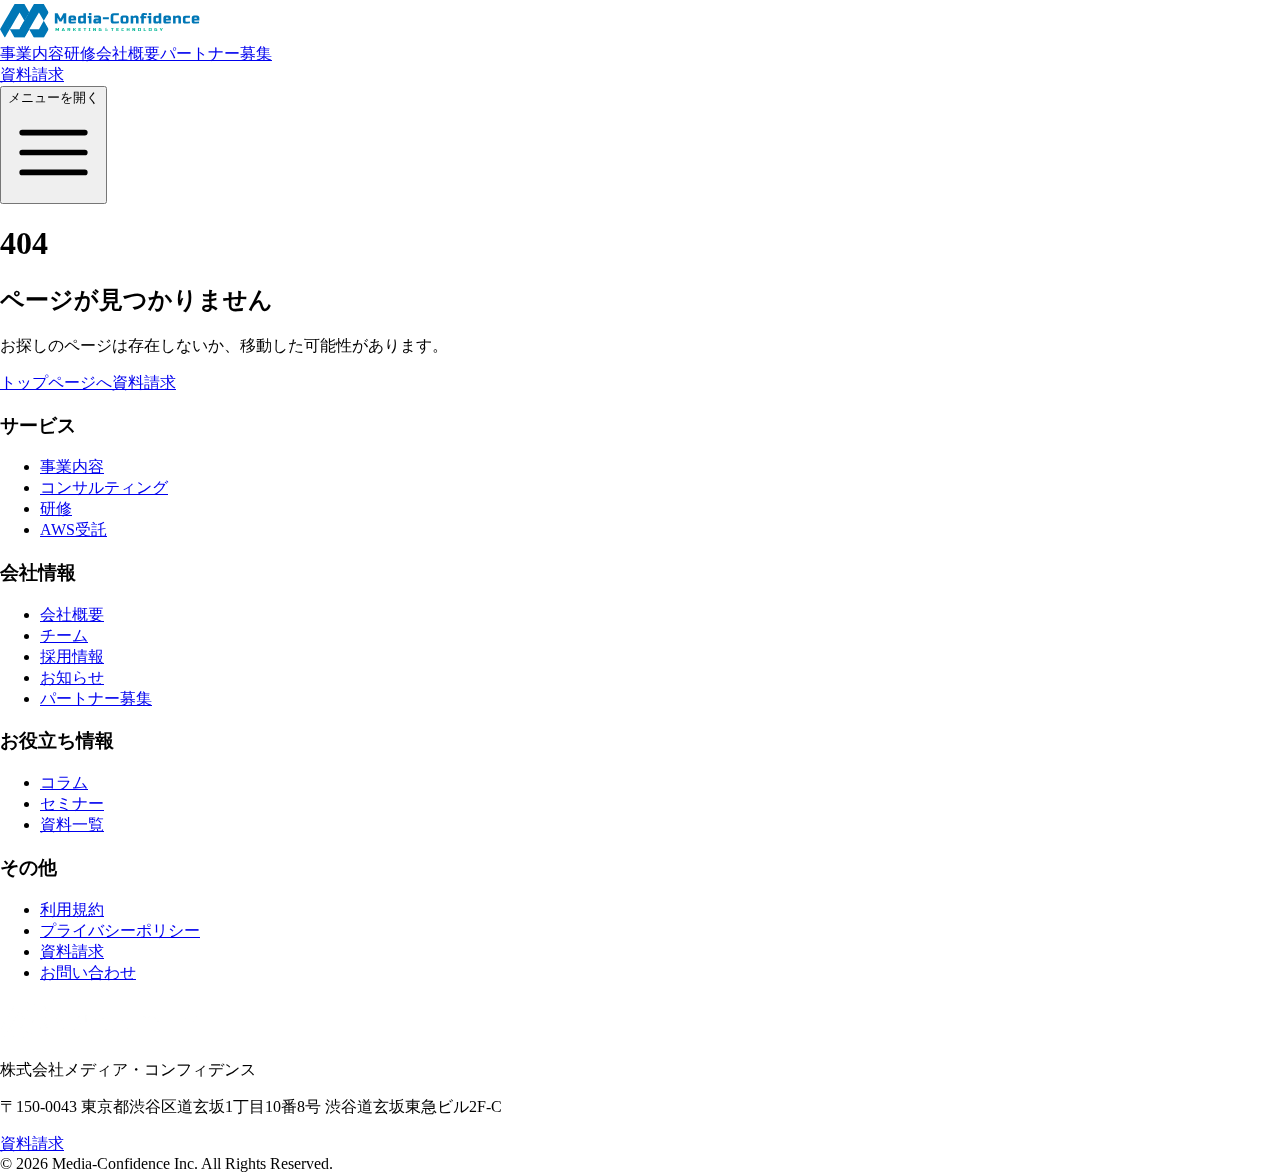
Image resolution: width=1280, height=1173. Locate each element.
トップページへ (56, 382)
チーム (64, 635)
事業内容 (32, 53)
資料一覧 (72, 824)
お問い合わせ (88, 972)
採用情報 (72, 656)
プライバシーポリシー (120, 930)
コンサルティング (104, 487)
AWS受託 (73, 529)
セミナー (72, 803)
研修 (80, 53)
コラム (64, 782)
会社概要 (128, 53)
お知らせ (72, 677)
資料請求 (32, 74)
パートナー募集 (216, 53)
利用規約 (72, 909)
